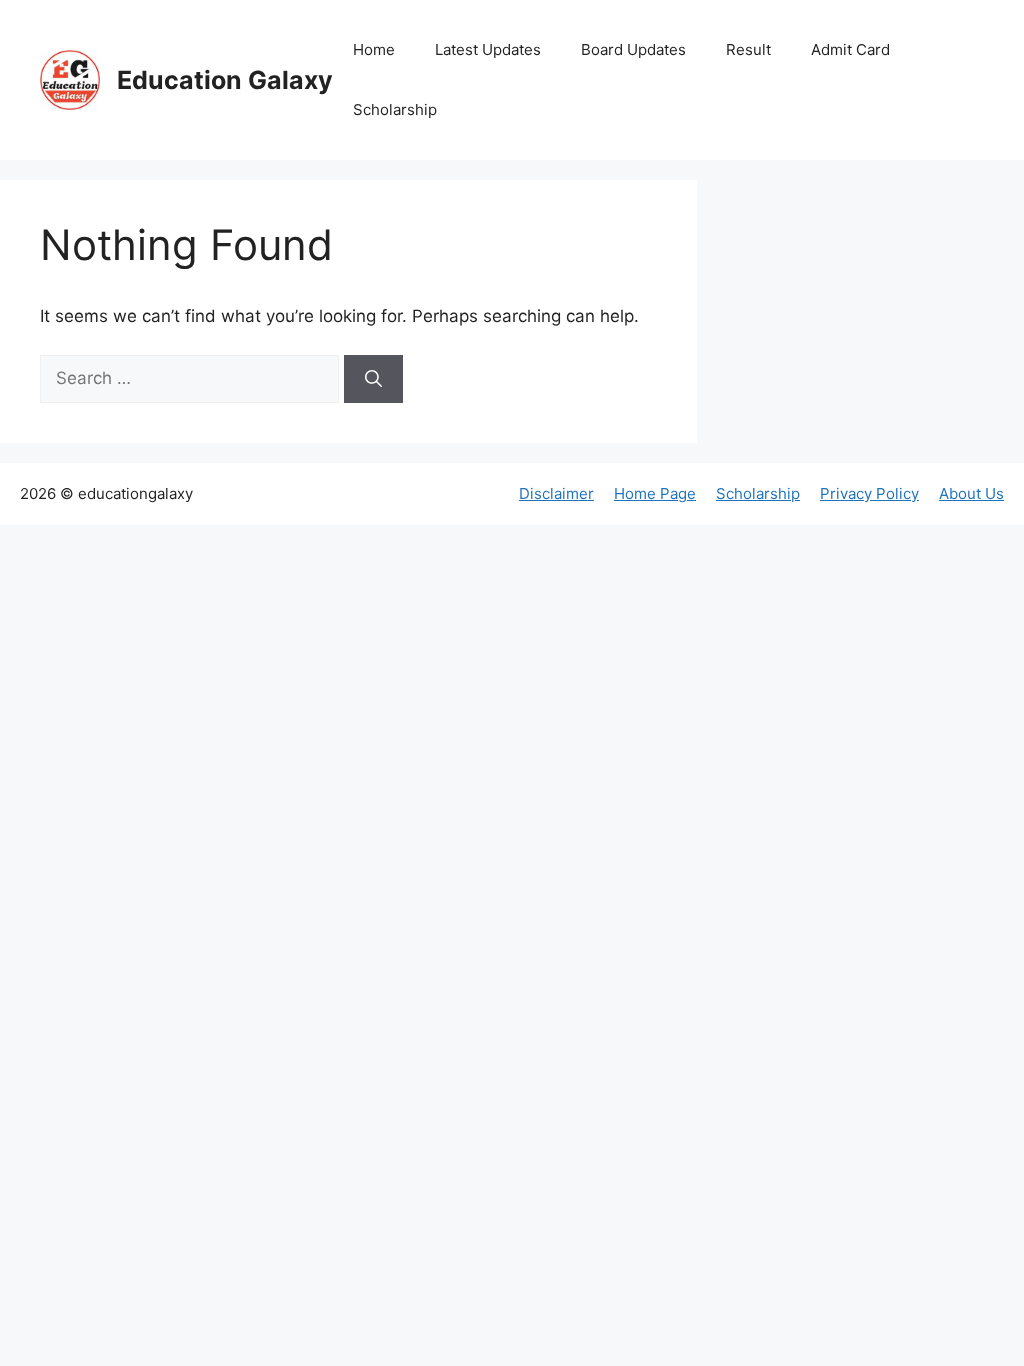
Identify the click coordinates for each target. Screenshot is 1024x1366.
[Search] (373, 379)
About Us (971, 493)
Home (374, 49)
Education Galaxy (225, 80)
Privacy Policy (869, 493)
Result (748, 49)
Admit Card (850, 49)
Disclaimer (556, 493)
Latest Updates (488, 49)
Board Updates (633, 49)
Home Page (655, 493)
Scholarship (395, 109)
